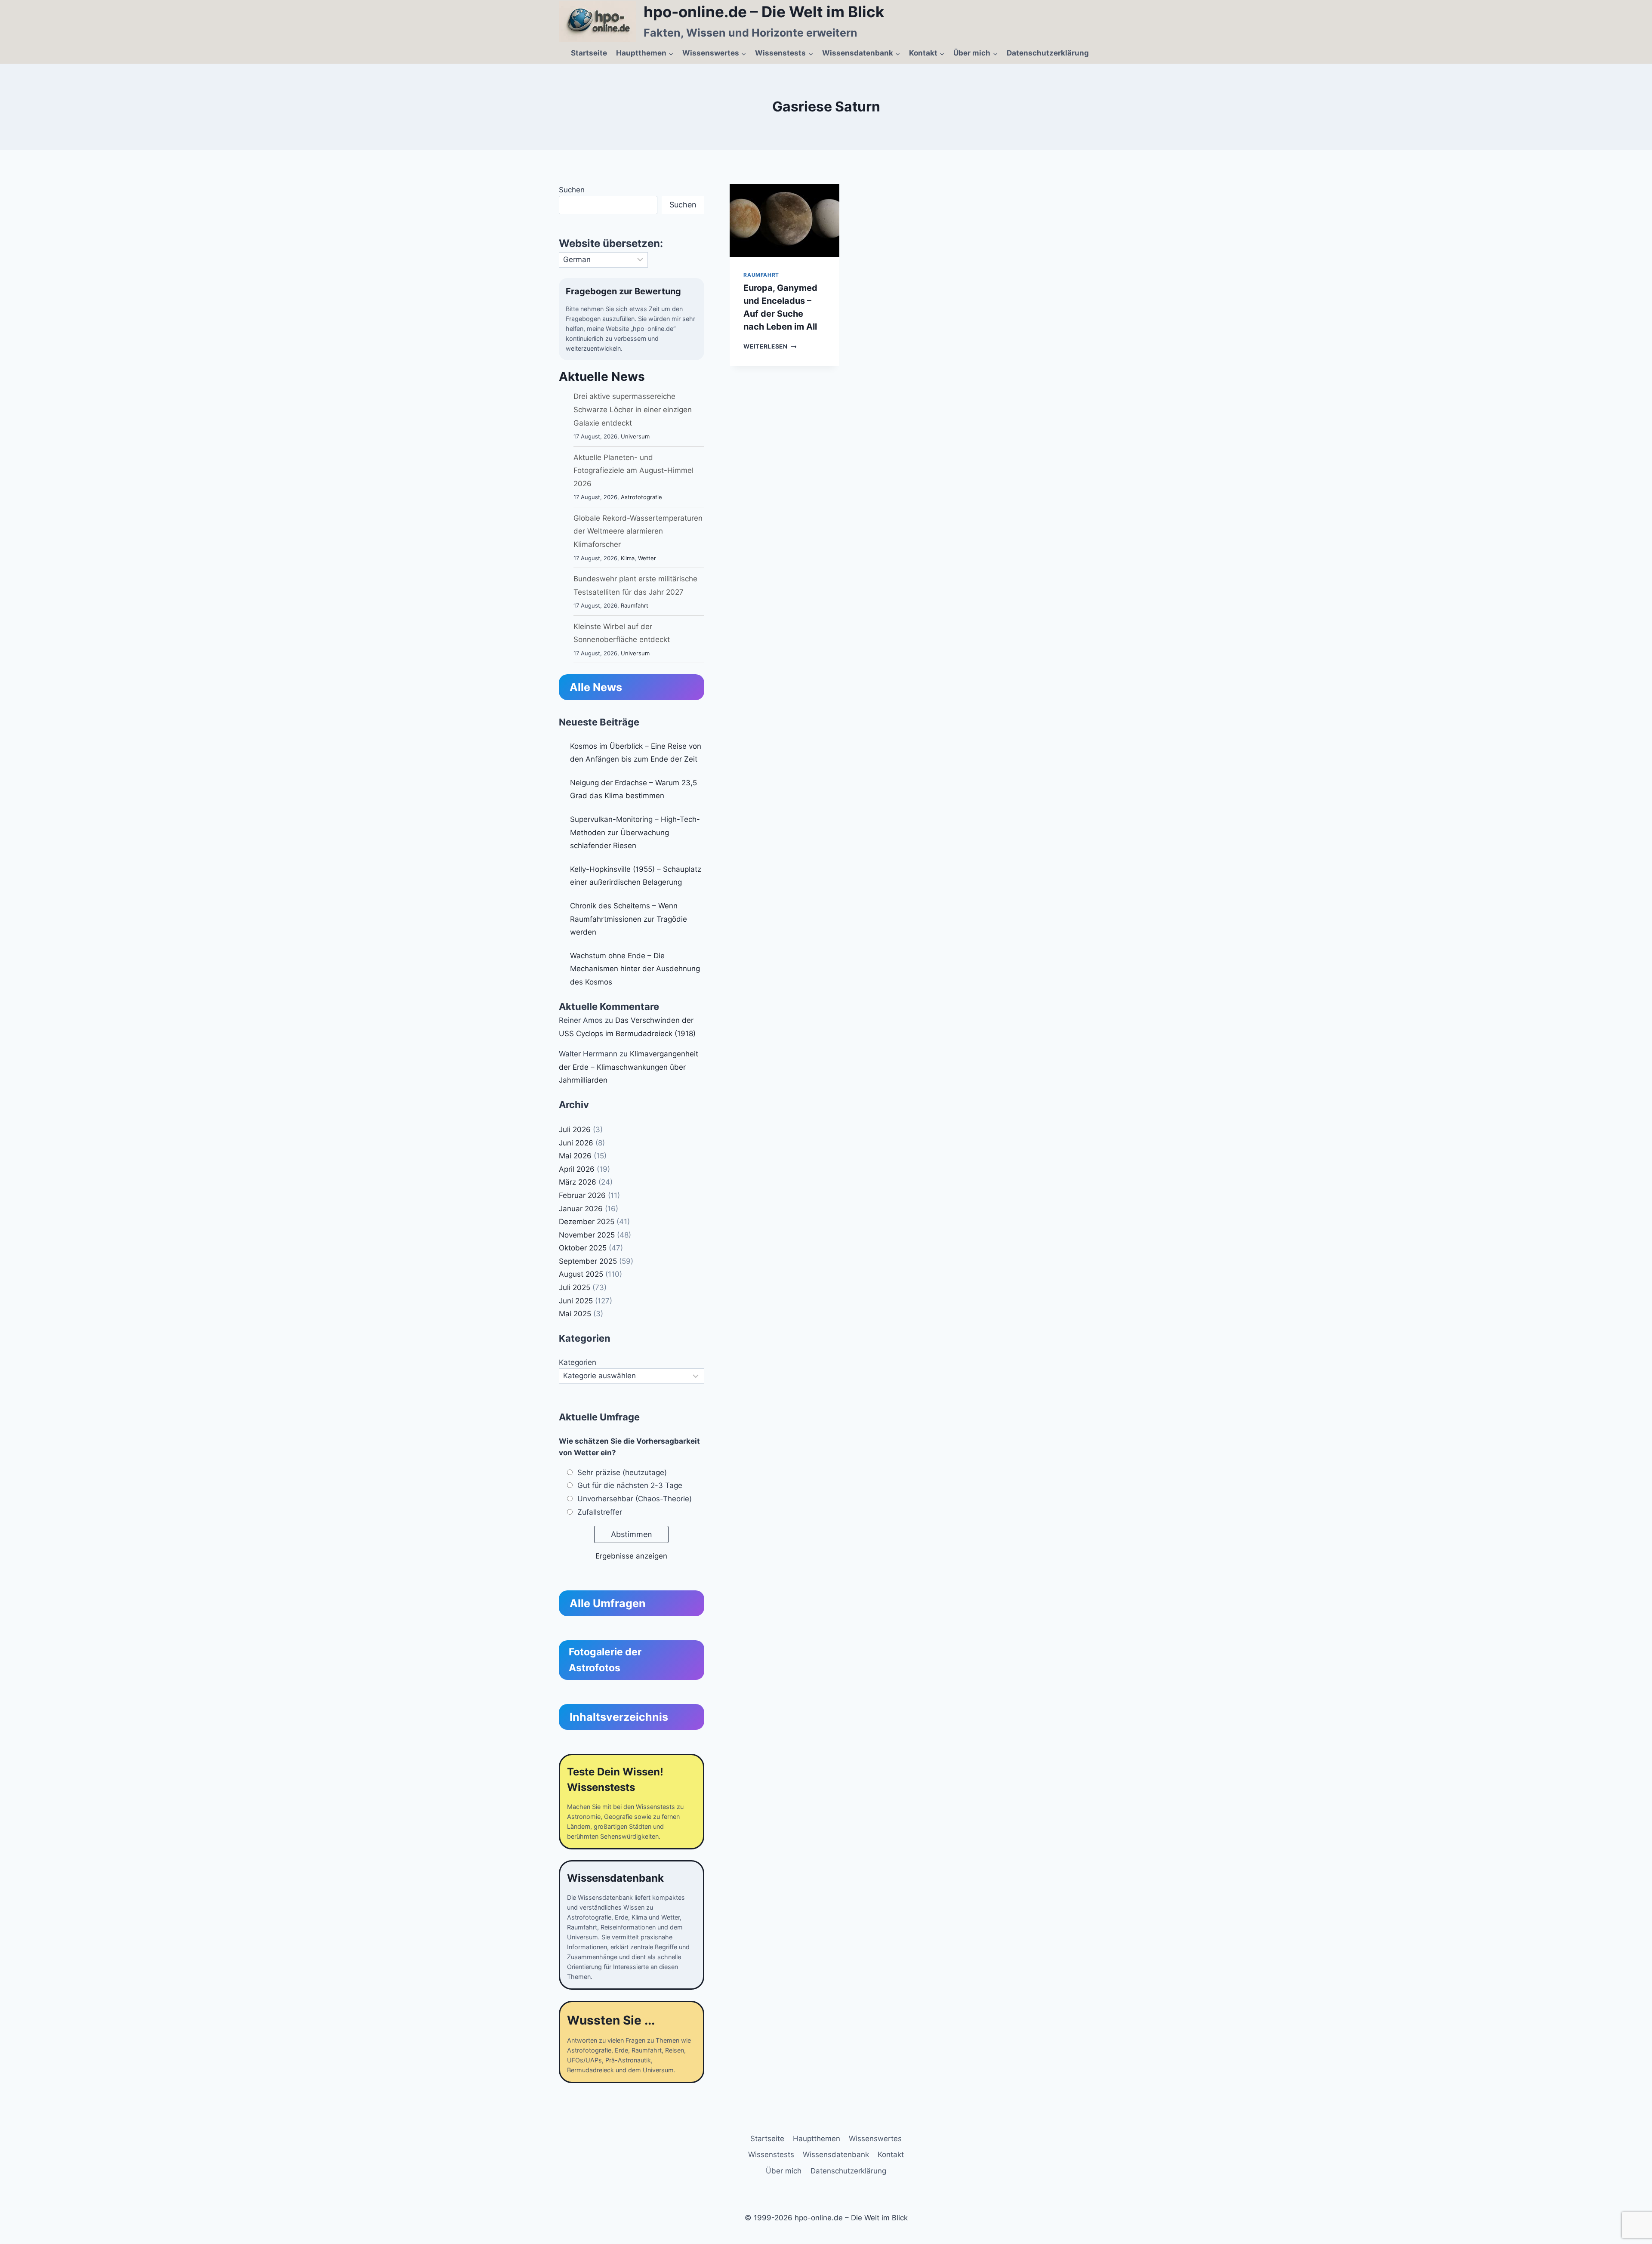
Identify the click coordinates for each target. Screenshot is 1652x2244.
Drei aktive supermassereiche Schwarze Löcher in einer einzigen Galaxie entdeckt (633, 409)
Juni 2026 (576, 1143)
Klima (628, 558)
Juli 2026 (575, 1130)
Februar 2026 (582, 1195)
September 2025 (588, 1261)
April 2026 (577, 1169)
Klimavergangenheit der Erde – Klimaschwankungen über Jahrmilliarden (629, 1067)
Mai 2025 (575, 1314)
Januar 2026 (581, 1209)
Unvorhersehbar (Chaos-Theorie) (635, 1499)
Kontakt (891, 2154)
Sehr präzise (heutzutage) (622, 1472)
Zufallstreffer (600, 1512)
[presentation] (784, 221)
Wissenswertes (875, 2139)
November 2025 (587, 1235)
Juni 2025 (576, 1301)
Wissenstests (771, 2154)
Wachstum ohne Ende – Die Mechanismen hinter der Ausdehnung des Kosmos (635, 969)
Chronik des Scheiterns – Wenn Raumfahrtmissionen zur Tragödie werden (629, 919)
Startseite (589, 53)
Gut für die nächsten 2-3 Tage (630, 1485)
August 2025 (581, 1274)
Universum (635, 436)
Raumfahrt (761, 275)
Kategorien (578, 1362)
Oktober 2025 (583, 1248)
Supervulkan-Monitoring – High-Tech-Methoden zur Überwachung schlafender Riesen (635, 832)
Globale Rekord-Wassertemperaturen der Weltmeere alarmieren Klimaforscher (638, 531)
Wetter (647, 558)
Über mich (784, 2171)
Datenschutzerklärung (1048, 53)
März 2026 (578, 1182)
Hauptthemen (817, 2139)
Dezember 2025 (587, 1222)
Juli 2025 (575, 1287)
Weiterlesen (770, 346)
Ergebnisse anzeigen (631, 1556)
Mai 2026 (575, 1156)
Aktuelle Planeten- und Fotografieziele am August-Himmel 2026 (633, 471)
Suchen (572, 190)
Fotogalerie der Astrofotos (605, 1660)
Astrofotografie (641, 497)
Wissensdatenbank (836, 2154)
